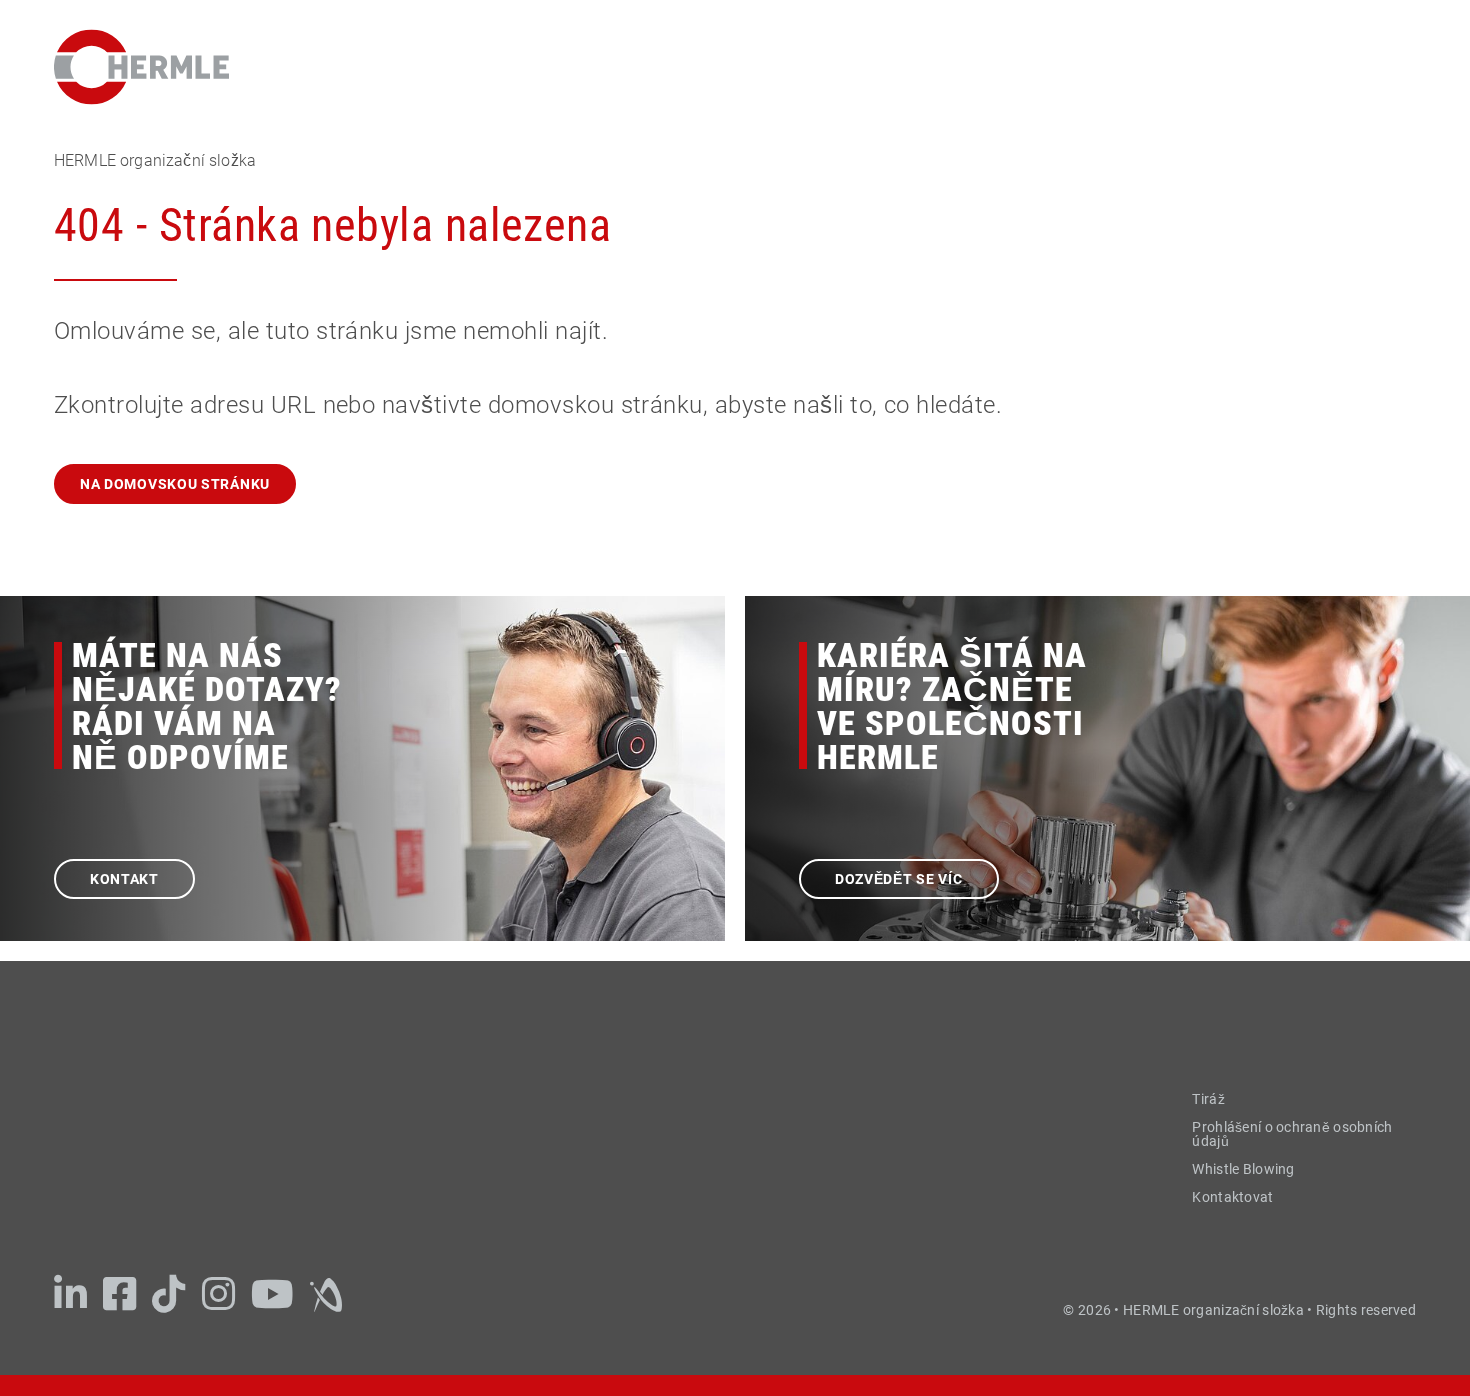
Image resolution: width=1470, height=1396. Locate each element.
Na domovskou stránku (175, 484)
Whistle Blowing (1243, 1169)
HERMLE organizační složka (155, 160)
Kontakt (124, 879)
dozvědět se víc (899, 879)
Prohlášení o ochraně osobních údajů (1292, 1134)
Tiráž (1208, 1099)
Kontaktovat (1232, 1197)
